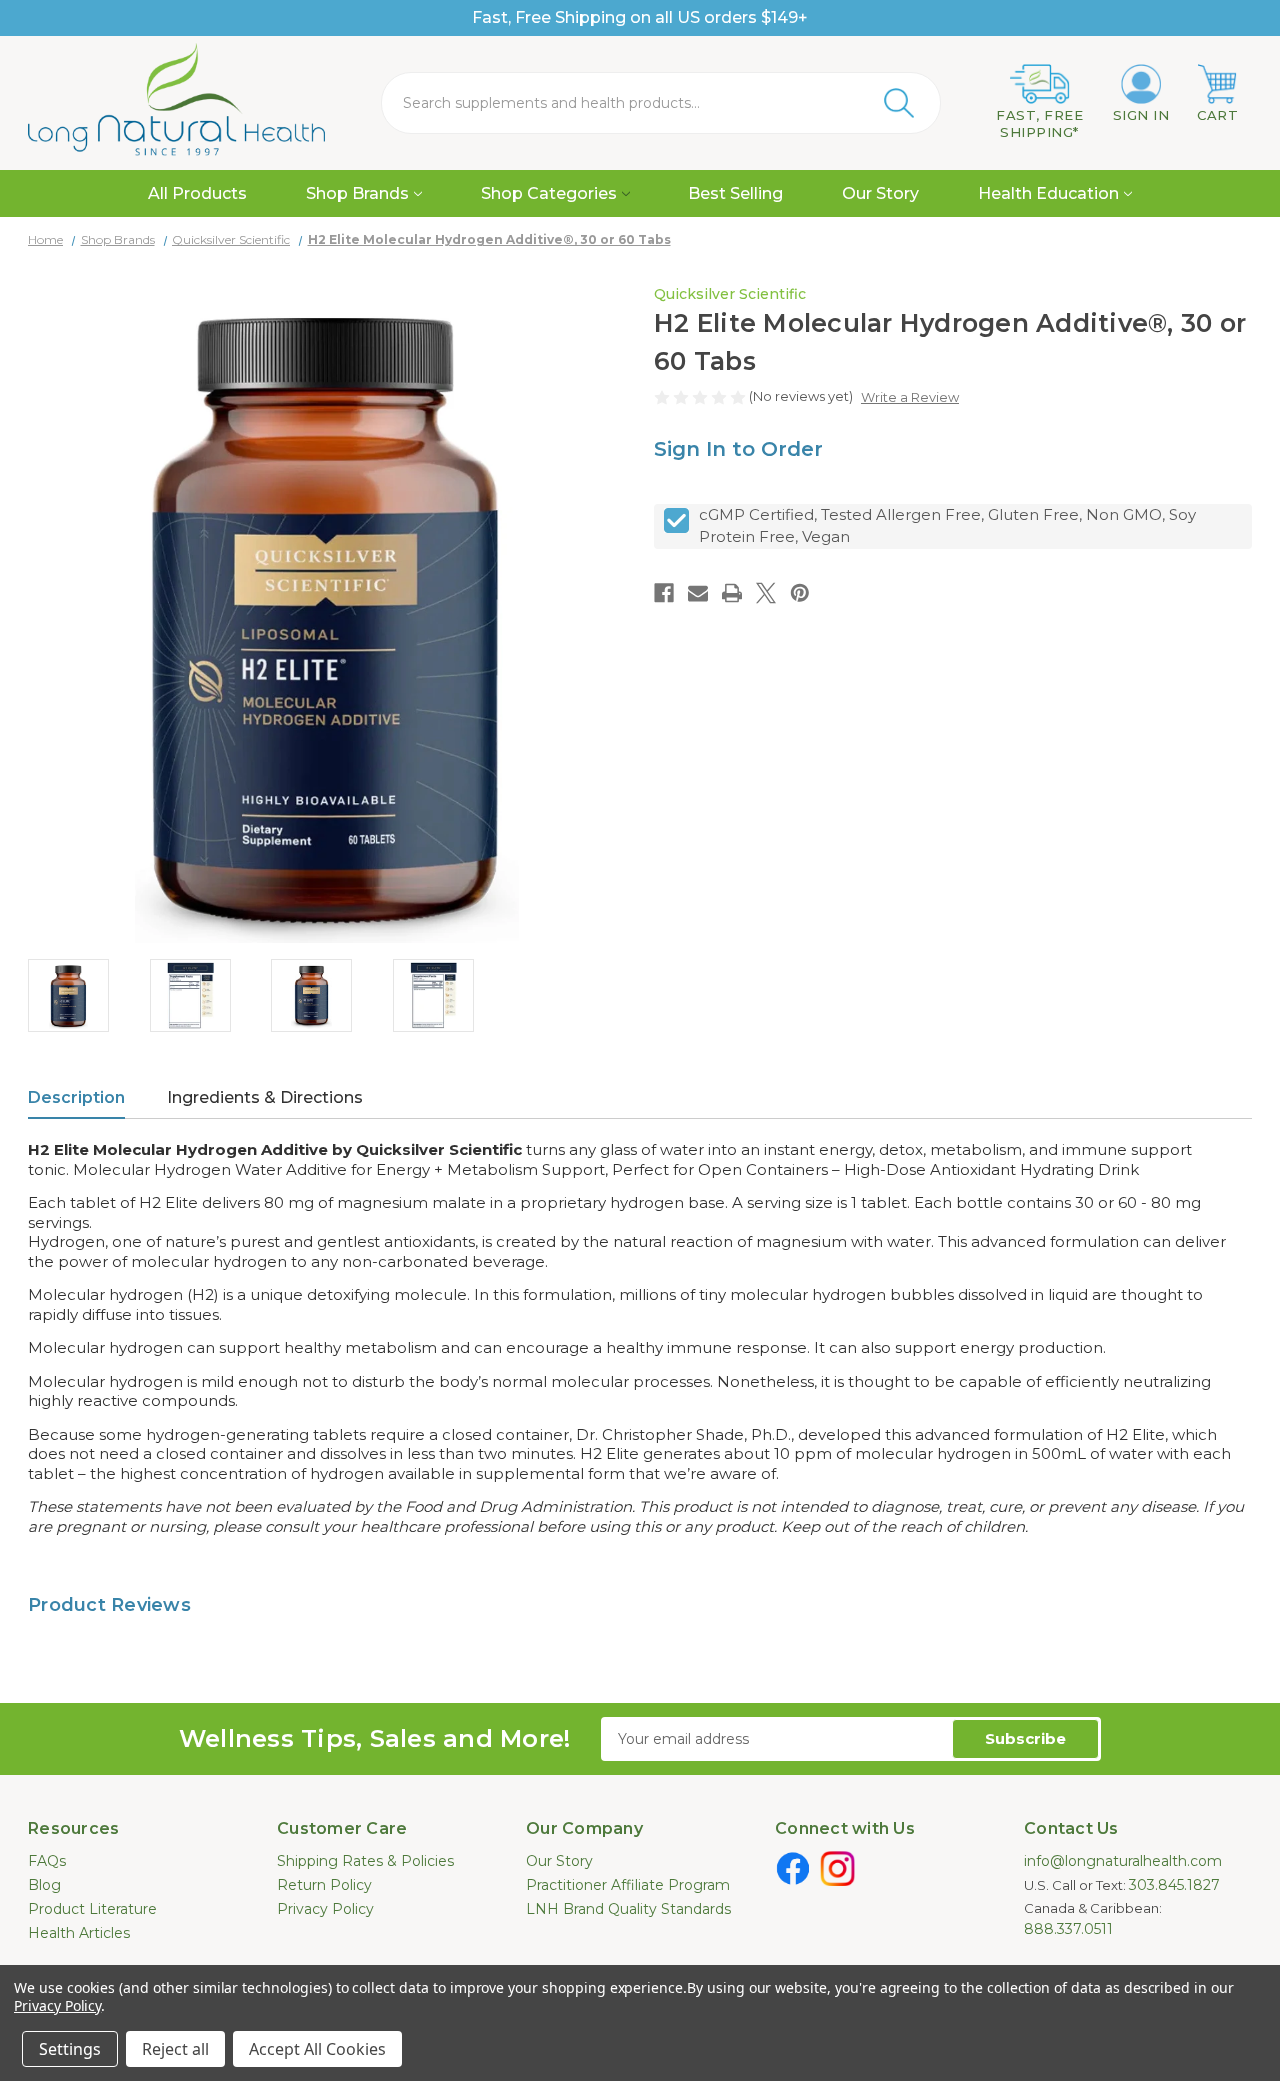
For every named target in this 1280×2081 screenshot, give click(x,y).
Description (76, 1097)
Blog (44, 1885)
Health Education (1048, 193)
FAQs (47, 1861)
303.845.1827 (1174, 1885)
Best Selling (735, 193)
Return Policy (324, 1885)
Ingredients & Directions (265, 1097)
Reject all (175, 2049)
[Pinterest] (800, 593)
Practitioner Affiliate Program (628, 1885)
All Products (197, 193)
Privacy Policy (325, 1909)
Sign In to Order (738, 449)
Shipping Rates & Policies (365, 1861)
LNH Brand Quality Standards (628, 1909)
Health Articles (79, 1933)
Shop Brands (357, 193)
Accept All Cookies (317, 2049)
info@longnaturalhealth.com (1123, 1861)
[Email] (698, 593)
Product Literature (92, 1909)
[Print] (732, 593)
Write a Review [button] (910, 397)
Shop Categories (549, 193)
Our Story (880, 193)
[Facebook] (664, 593)
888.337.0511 (1068, 1929)
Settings (70, 2049)
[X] (766, 593)
